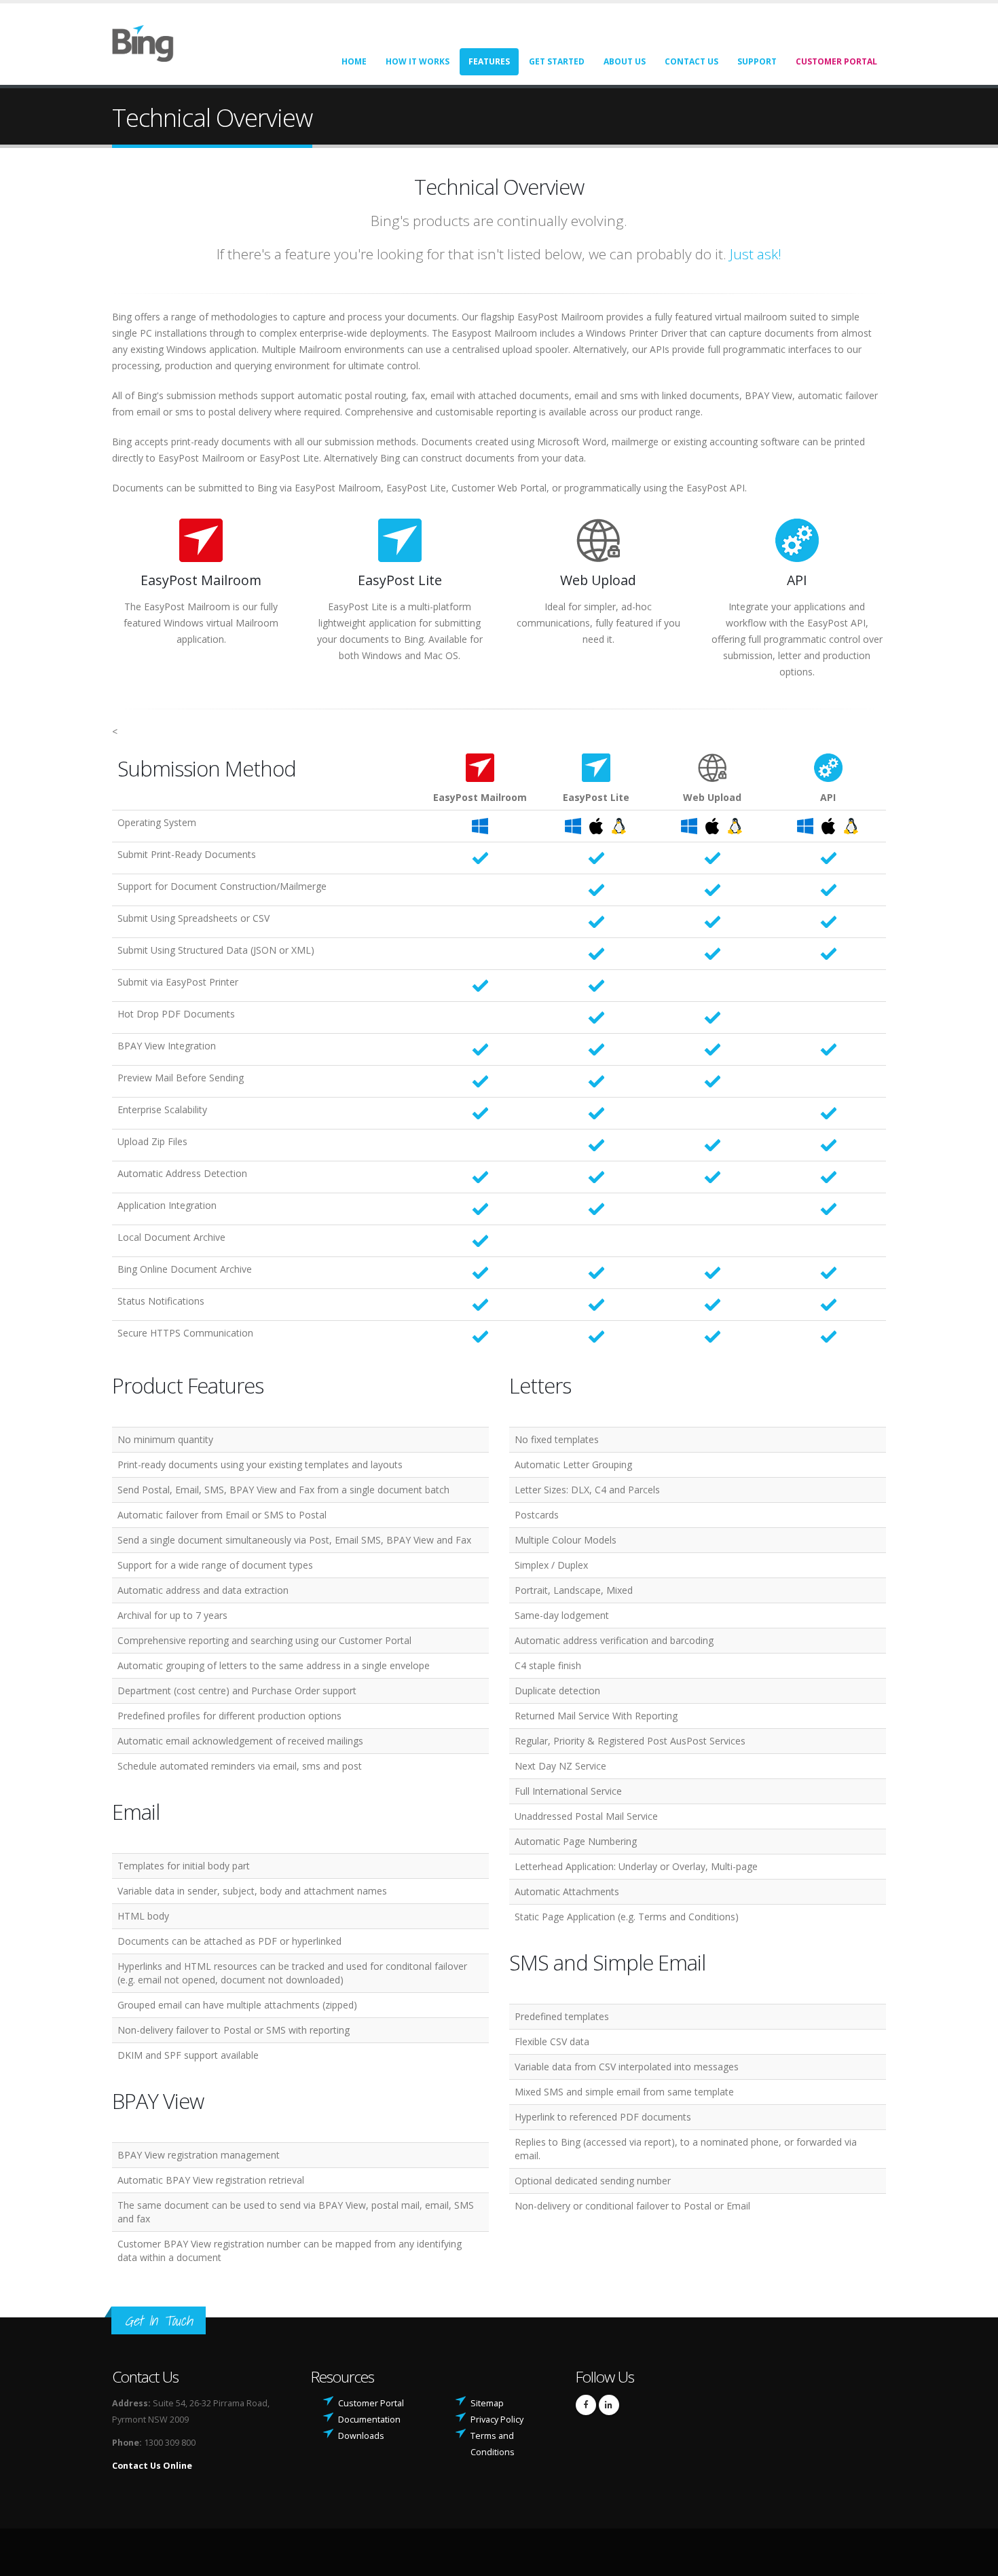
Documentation (369, 2420)
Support (757, 61)
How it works (418, 61)
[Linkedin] (609, 2405)
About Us (625, 61)
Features (489, 61)
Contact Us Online (152, 2466)
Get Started (557, 61)
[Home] (151, 42)
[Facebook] (586, 2405)
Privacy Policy (497, 2420)
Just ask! (756, 254)
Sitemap (487, 2403)
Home (354, 61)
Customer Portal (836, 61)
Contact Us (691, 61)
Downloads (361, 2436)
